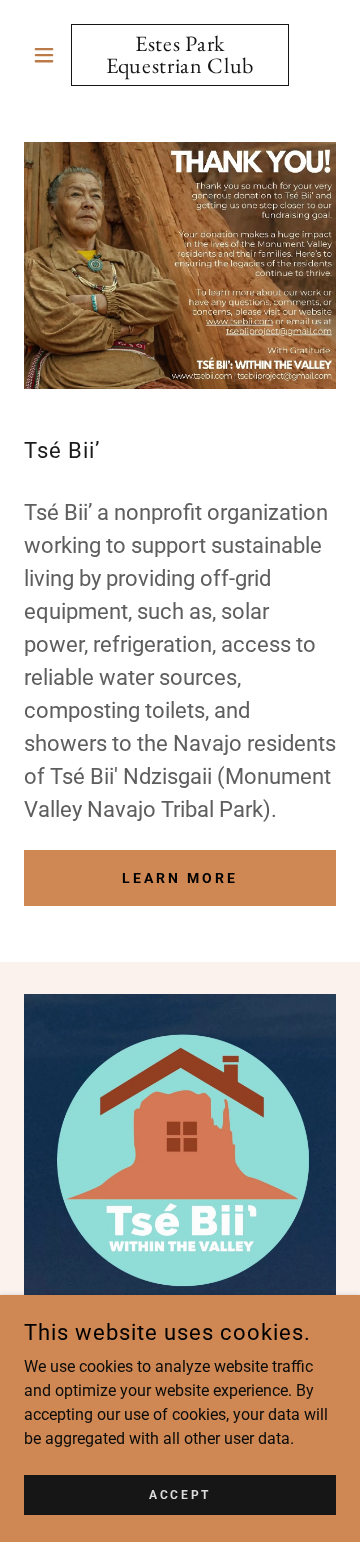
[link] (180, 55)
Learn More (180, 878)
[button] (47, 55)
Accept (179, 1494)
